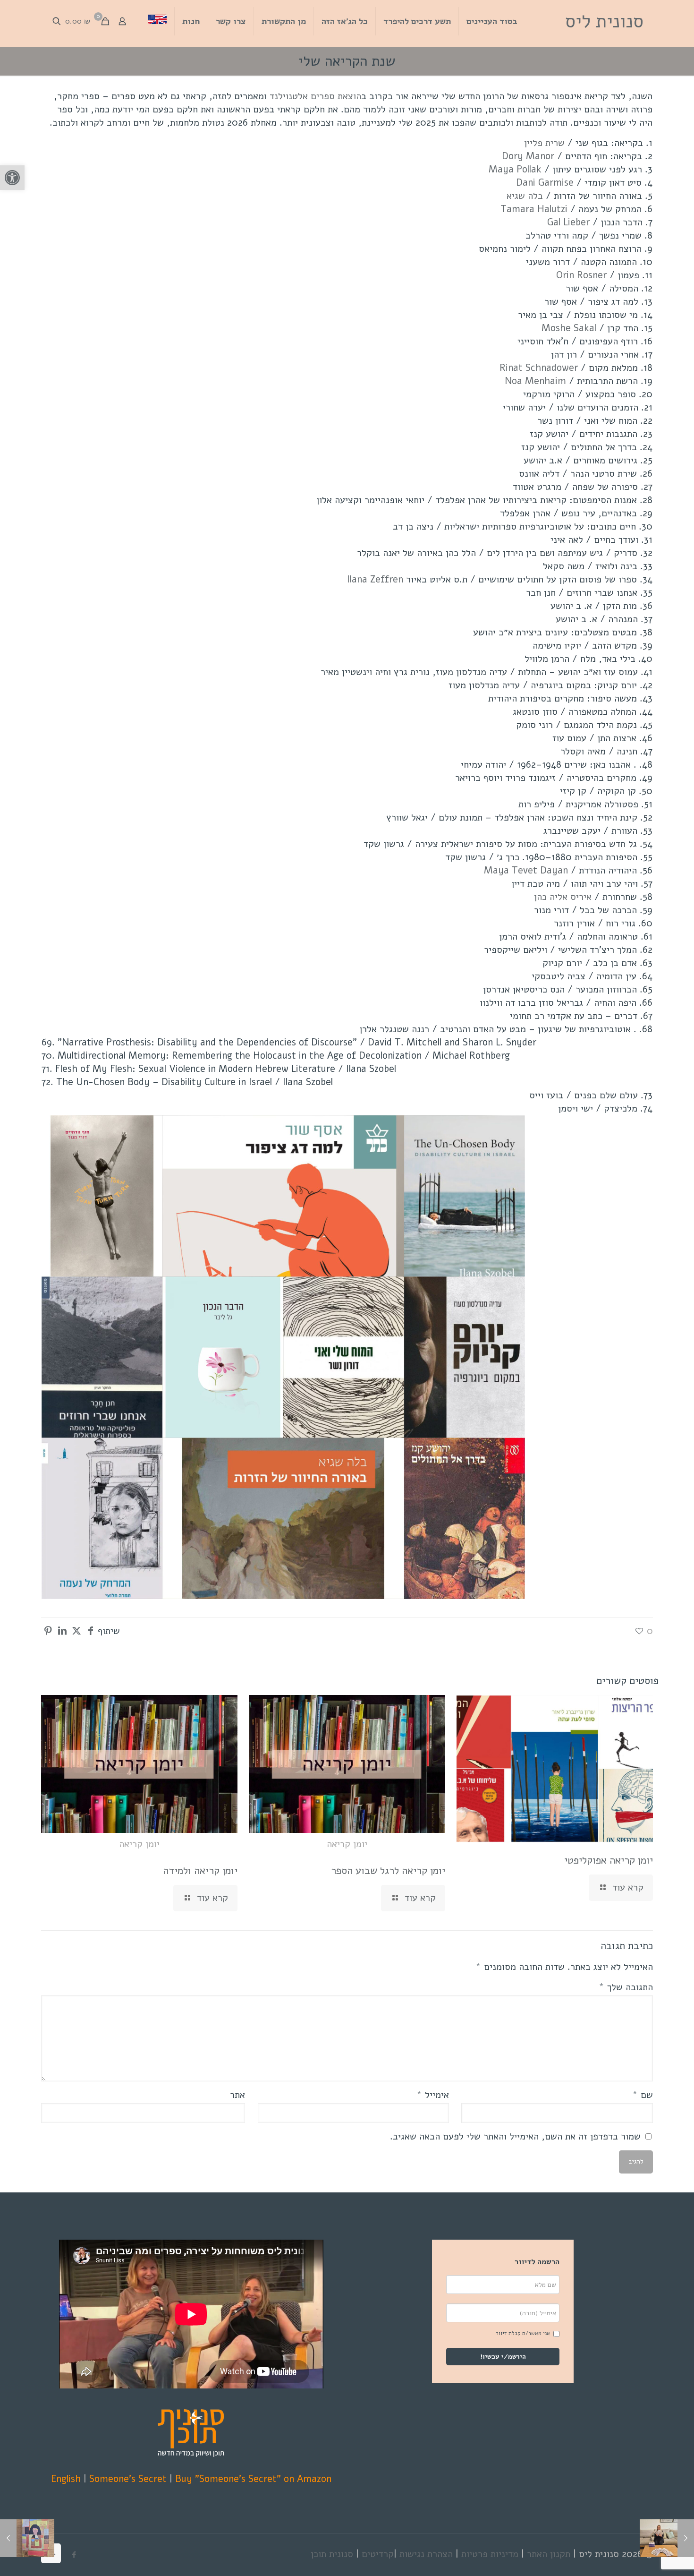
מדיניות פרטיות (490, 2554)
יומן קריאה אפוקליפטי (609, 1860)
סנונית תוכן (332, 2554)
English (66, 2479)
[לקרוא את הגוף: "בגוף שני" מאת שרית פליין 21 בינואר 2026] (27, 2538)
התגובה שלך (626, 1987)
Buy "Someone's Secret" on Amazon (253, 2479)
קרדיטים (378, 2554)
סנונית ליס (604, 21)
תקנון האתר (549, 2554)
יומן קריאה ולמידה (200, 1871)
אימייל (433, 2095)
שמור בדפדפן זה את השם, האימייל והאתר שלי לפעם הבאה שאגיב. (515, 2136)
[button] (12, 178)
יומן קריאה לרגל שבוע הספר (388, 1871)
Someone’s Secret (128, 2479)
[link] (315, 96)
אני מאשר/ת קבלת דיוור (523, 2333)
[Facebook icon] (74, 2555)
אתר (237, 2095)
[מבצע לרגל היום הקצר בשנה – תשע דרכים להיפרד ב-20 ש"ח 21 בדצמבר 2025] (667, 2538)
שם (643, 2095)
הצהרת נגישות (426, 2554)
